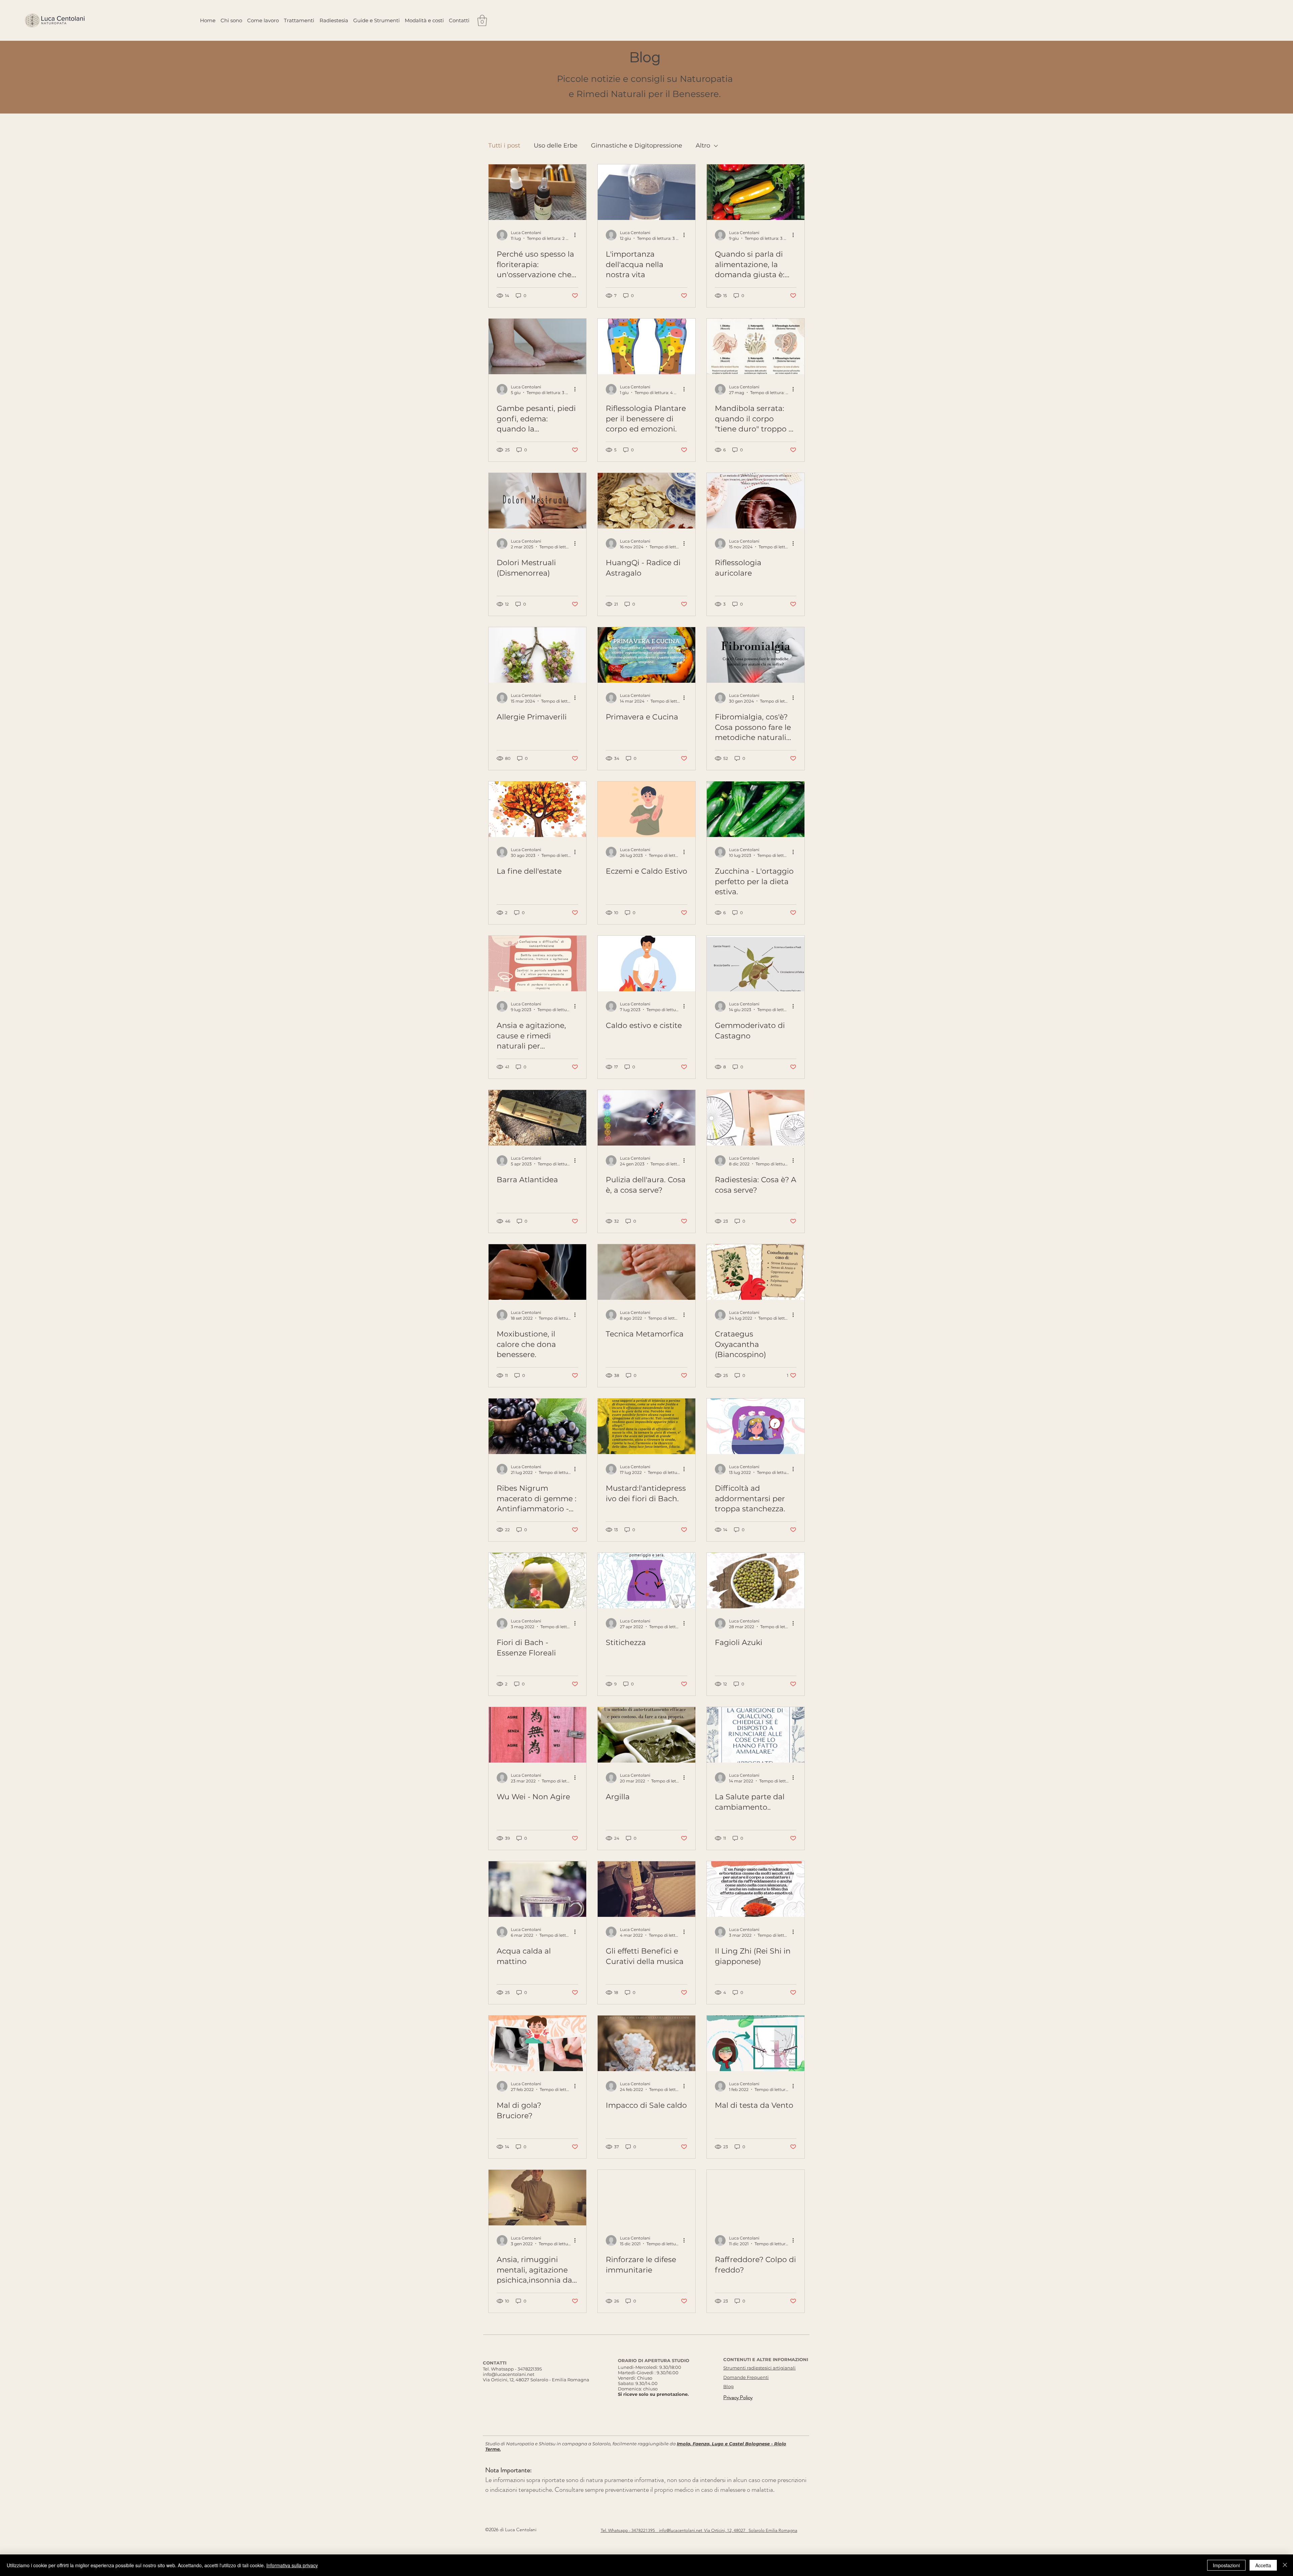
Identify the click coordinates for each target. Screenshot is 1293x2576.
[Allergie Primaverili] (537, 655)
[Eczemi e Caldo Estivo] (646, 809)
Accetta (1263, 2565)
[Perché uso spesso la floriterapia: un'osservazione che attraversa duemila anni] (537, 192)
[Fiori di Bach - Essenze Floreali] (537, 1581)
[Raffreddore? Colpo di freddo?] (756, 2198)
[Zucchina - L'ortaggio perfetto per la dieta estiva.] (756, 809)
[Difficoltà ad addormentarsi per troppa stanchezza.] (756, 1426)
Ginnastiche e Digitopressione (637, 146)
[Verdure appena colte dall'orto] (756, 192)
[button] (482, 20)
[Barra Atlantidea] (537, 1118)
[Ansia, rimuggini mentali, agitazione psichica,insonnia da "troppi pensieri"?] (537, 2198)
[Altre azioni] (577, 235)
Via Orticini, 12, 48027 (726, 2530)
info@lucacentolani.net (509, 2374)
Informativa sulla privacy (292, 2565)
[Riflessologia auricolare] (756, 501)
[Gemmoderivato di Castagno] (756, 963)
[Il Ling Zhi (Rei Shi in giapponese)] (756, 1889)
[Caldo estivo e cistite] (646, 963)
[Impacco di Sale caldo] (646, 2043)
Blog (728, 2386)
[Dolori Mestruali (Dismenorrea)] (537, 501)
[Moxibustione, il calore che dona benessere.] (537, 1272)
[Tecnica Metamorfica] (646, 1272)
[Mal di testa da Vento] (756, 2043)
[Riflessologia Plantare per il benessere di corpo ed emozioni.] (646, 346)
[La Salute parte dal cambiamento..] (756, 1735)
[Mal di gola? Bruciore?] (537, 2043)
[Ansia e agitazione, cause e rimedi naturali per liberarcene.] (537, 963)
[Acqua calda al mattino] (537, 1889)
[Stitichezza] (646, 1581)
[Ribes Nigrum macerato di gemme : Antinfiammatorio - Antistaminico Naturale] (537, 1426)
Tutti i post (504, 146)
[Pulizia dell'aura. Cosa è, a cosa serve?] (646, 1118)
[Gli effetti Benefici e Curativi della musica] (646, 1889)
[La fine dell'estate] (537, 809)
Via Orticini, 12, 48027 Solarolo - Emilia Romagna (536, 2380)
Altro (703, 146)
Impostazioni (1226, 2565)
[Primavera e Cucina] (646, 655)
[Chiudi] (1285, 2565)
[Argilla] (646, 1735)
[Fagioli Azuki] (756, 1581)
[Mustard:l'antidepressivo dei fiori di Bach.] (646, 1426)
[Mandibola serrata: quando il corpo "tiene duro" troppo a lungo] (756, 346)
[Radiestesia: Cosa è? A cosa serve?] (756, 1118)
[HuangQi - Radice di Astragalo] (646, 501)
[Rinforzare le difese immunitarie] (646, 2198)
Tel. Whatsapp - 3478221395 (512, 2369)
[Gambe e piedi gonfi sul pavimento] (537, 346)
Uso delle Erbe (556, 146)
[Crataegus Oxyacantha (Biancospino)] (756, 1272)
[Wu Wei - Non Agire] (537, 1735)
